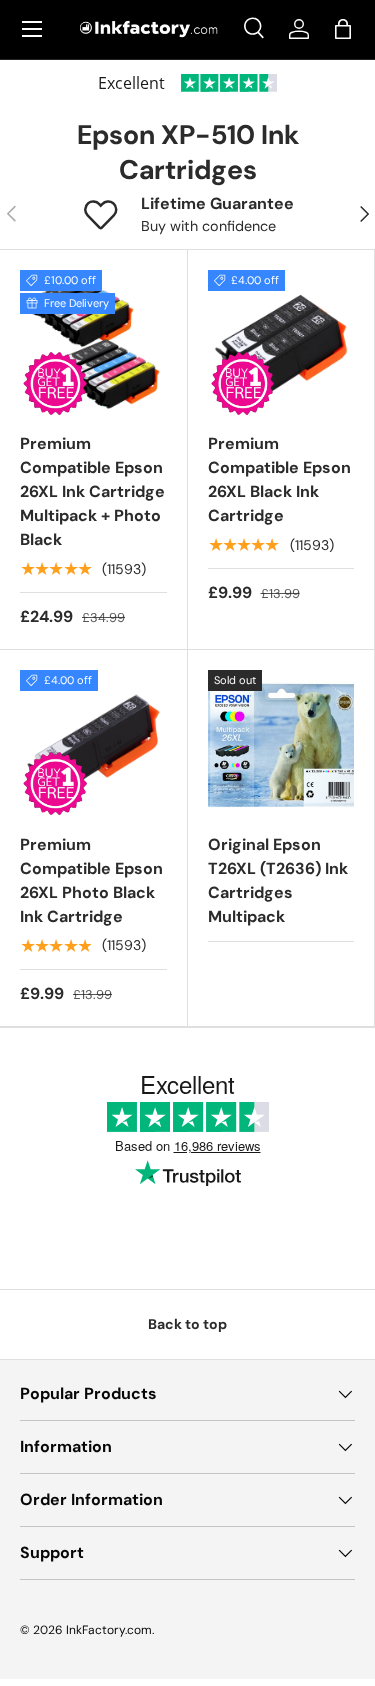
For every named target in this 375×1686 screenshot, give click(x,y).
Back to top (187, 1324)
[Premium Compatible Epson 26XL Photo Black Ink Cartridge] (93, 743)
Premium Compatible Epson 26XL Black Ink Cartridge (279, 479)
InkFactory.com (109, 1630)
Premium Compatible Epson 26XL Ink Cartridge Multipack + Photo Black (92, 491)
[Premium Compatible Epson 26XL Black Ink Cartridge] (281, 343)
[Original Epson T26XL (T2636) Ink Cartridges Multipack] (281, 743)
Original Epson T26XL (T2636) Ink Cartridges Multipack (278, 880)
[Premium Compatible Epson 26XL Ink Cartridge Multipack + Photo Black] (93, 343)
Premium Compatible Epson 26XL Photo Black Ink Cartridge (91, 880)
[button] (343, 29)
